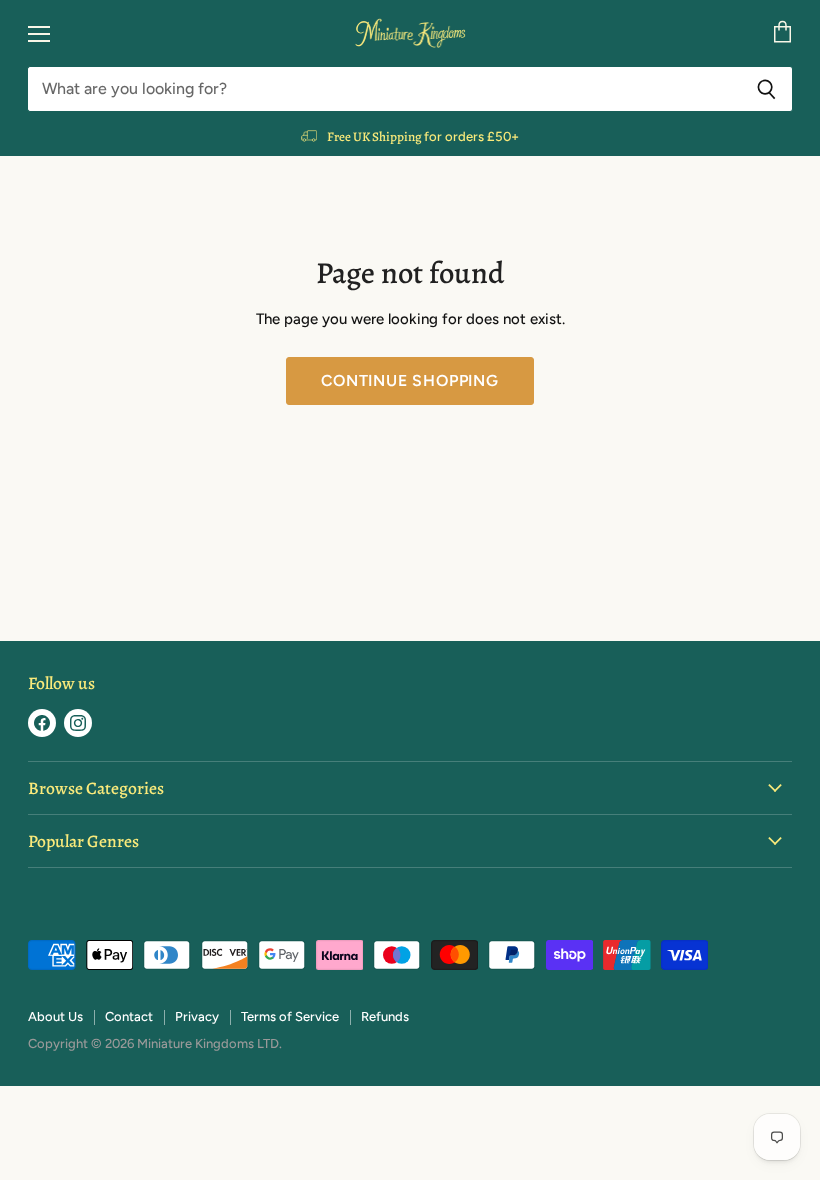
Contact (129, 1016)
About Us (55, 1016)
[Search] (766, 89)
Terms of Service (290, 1016)
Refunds (385, 1016)
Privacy (197, 1016)
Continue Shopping (410, 380)
